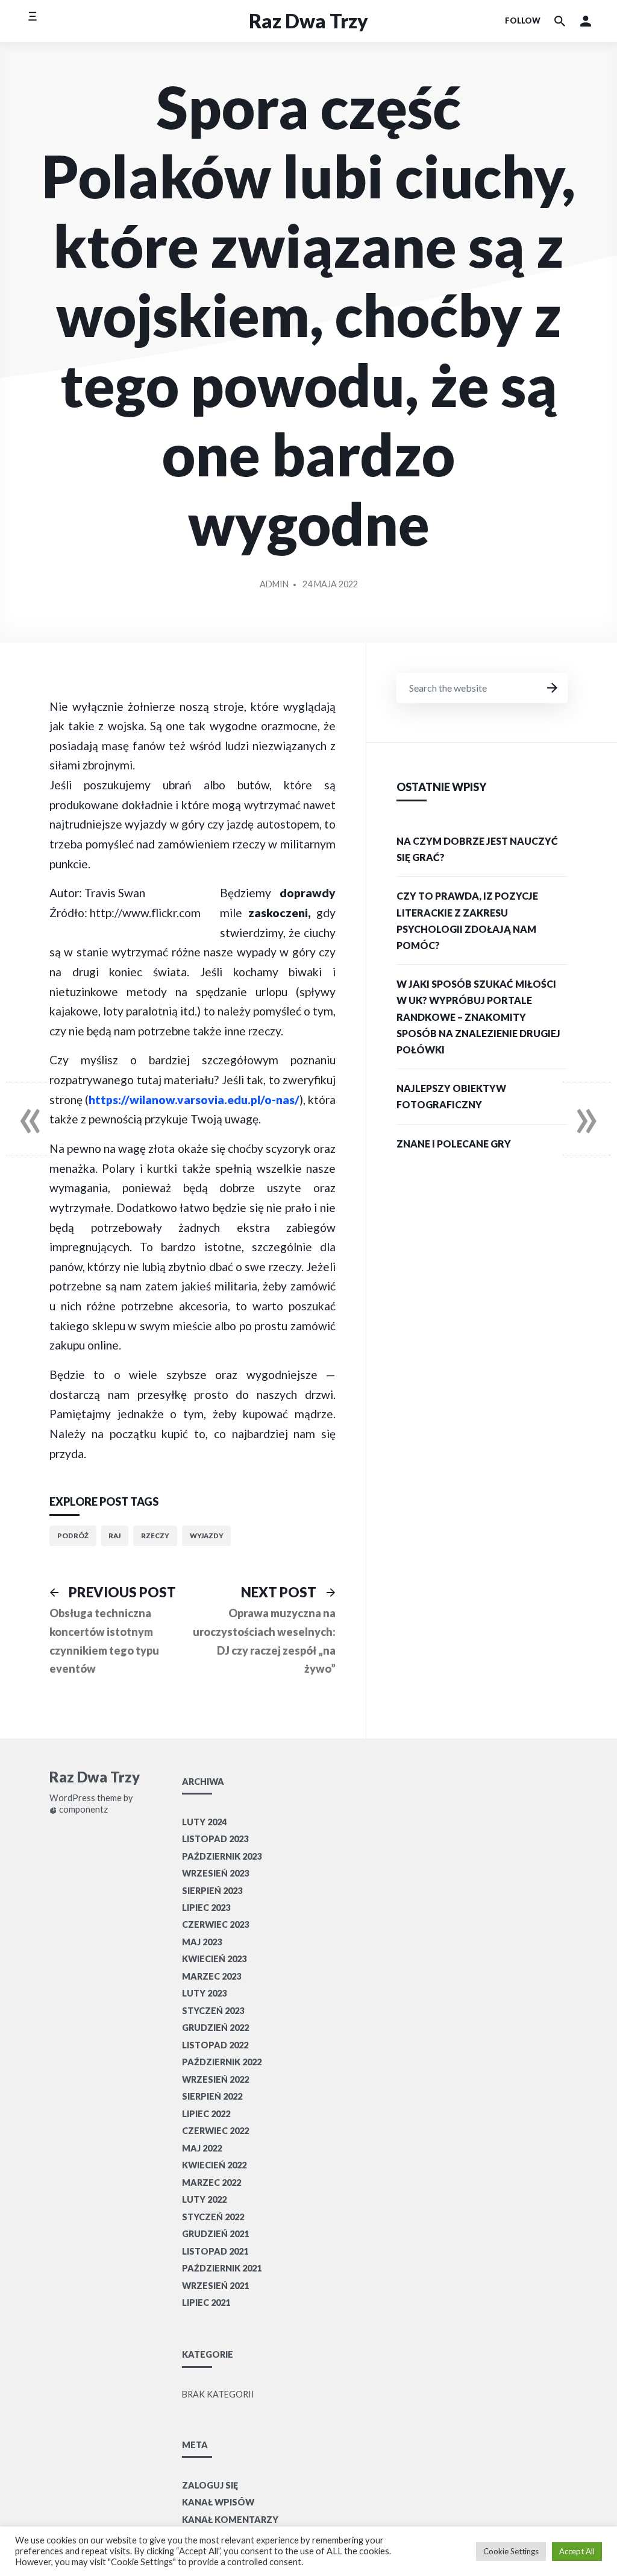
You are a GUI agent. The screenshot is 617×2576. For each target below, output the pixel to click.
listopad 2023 (215, 1839)
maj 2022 (202, 2148)
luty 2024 (204, 1822)
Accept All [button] (577, 2551)
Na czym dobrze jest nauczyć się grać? (477, 849)
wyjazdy (207, 1536)
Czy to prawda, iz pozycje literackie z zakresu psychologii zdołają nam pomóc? (467, 920)
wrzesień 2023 (215, 1873)
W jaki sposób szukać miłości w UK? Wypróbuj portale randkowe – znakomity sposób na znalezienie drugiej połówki (478, 1017)
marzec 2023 (211, 1976)
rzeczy (155, 1536)
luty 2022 (204, 2199)
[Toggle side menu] (32, 21)
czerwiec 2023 (215, 1924)
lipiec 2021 (206, 2303)
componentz (83, 1810)
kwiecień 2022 (214, 2165)
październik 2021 (222, 2268)
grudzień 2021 (215, 2234)
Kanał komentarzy (230, 2520)
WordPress (72, 1798)
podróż (73, 1536)
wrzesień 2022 (215, 2079)
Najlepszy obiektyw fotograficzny (451, 1096)
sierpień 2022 (212, 2096)
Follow (523, 21)
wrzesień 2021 (215, 2286)
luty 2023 (204, 1993)
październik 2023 (222, 1856)
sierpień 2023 (212, 1891)
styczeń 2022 (213, 2217)
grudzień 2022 (215, 2028)
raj (114, 1536)
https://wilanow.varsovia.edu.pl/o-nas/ (194, 1100)
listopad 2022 (215, 2045)
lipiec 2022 (206, 2114)
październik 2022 (222, 2062)
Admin (274, 584)
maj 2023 (202, 1942)
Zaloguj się (210, 2485)
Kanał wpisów (218, 2502)
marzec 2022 (211, 2183)
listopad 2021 (215, 2251)
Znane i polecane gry (454, 1144)
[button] (586, 21)
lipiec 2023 (206, 1908)
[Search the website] (560, 21)
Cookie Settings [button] (511, 2551)
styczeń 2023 (213, 2011)
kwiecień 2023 (214, 1959)
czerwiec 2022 (215, 2131)
